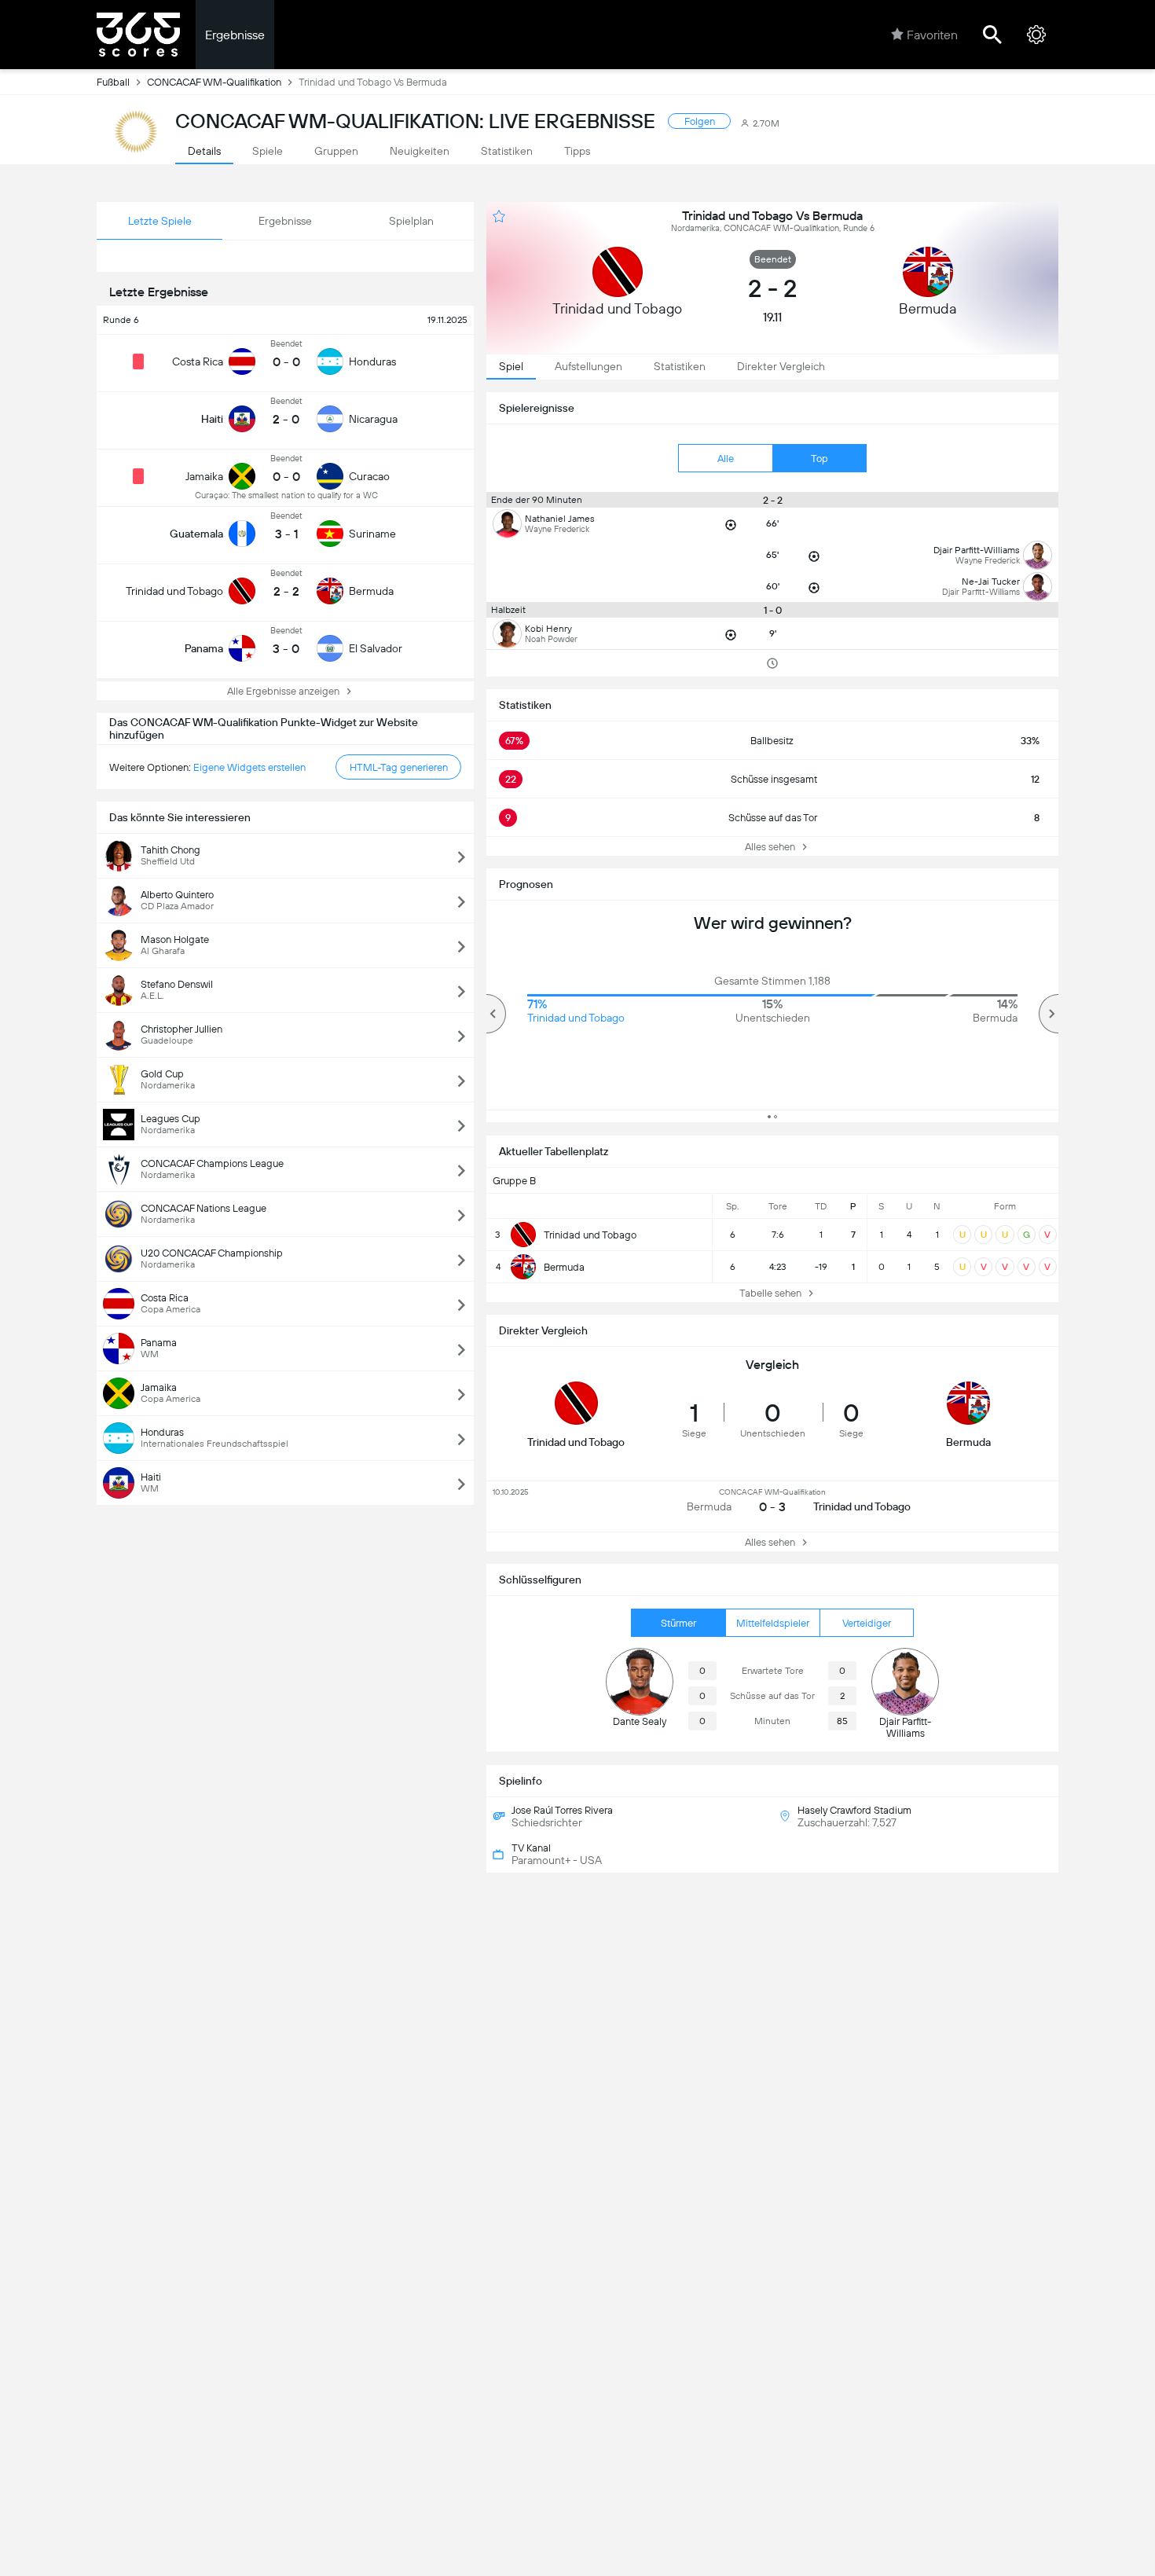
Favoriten (932, 35)
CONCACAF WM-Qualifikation (214, 82)
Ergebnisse (235, 35)
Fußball (113, 82)
